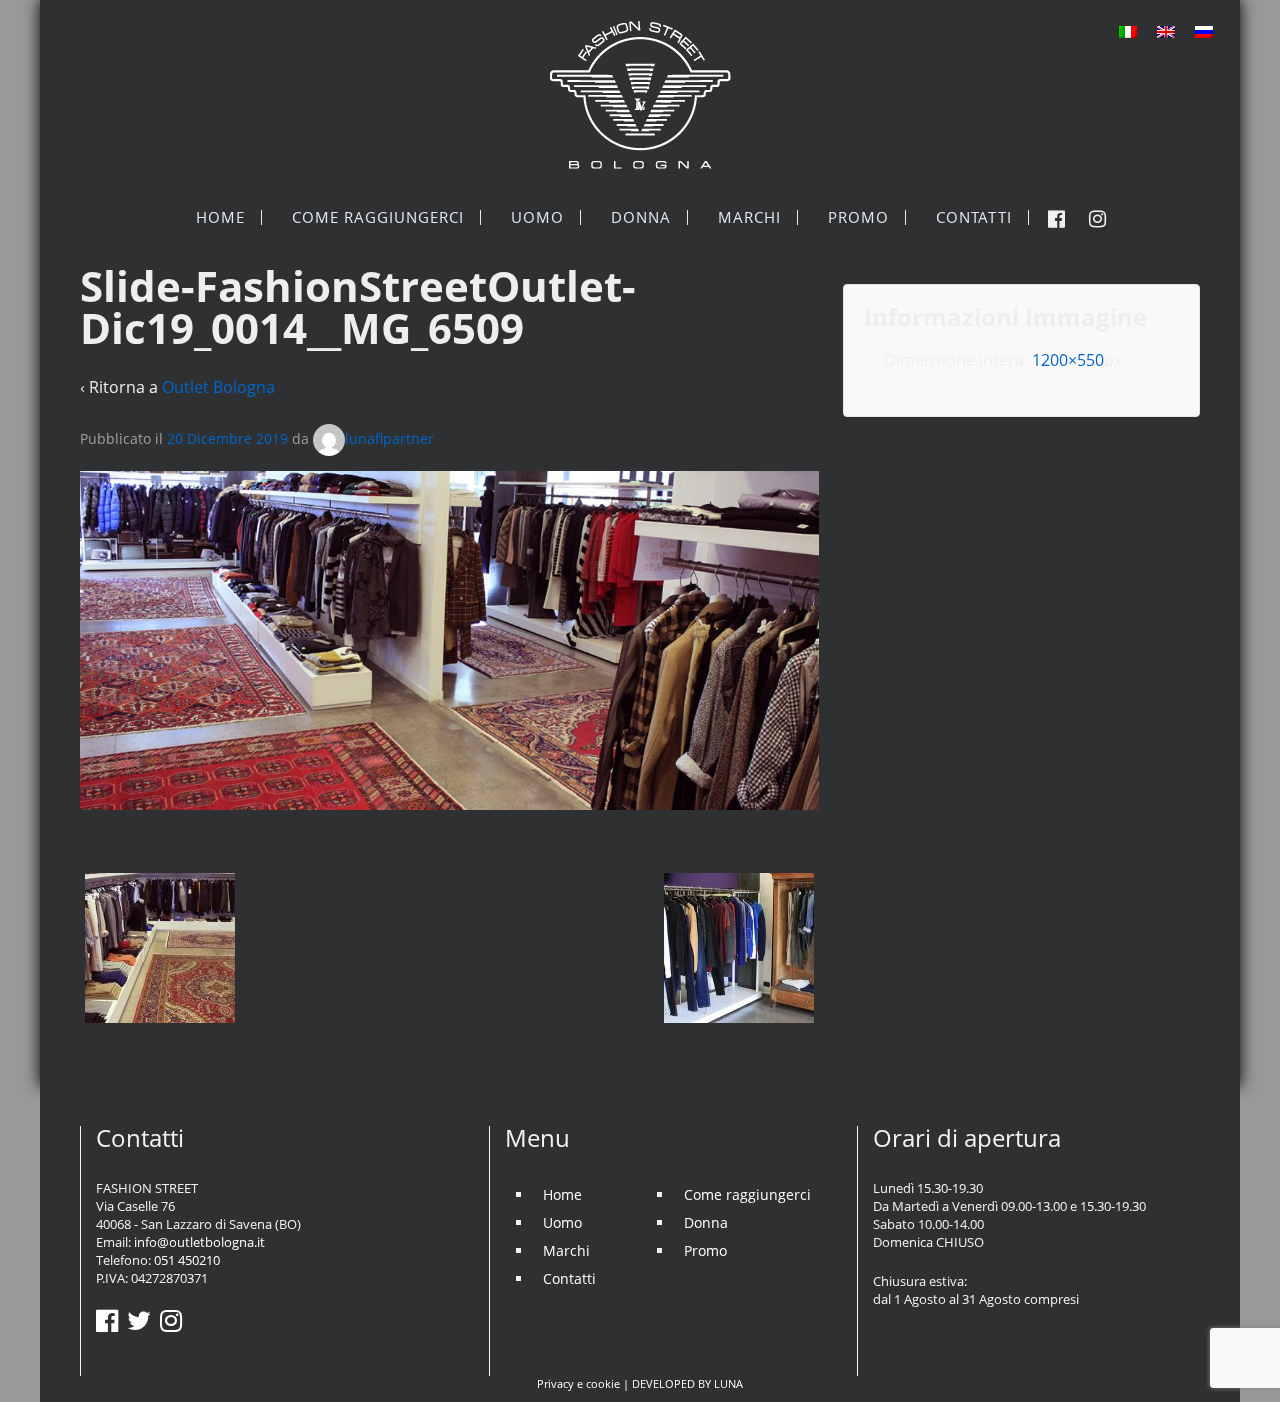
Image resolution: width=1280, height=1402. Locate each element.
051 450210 (187, 1260)
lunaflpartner (389, 438)
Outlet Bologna (218, 387)
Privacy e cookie (578, 1383)
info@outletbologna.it (199, 1242)
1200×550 (1068, 360)
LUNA (728, 1383)
